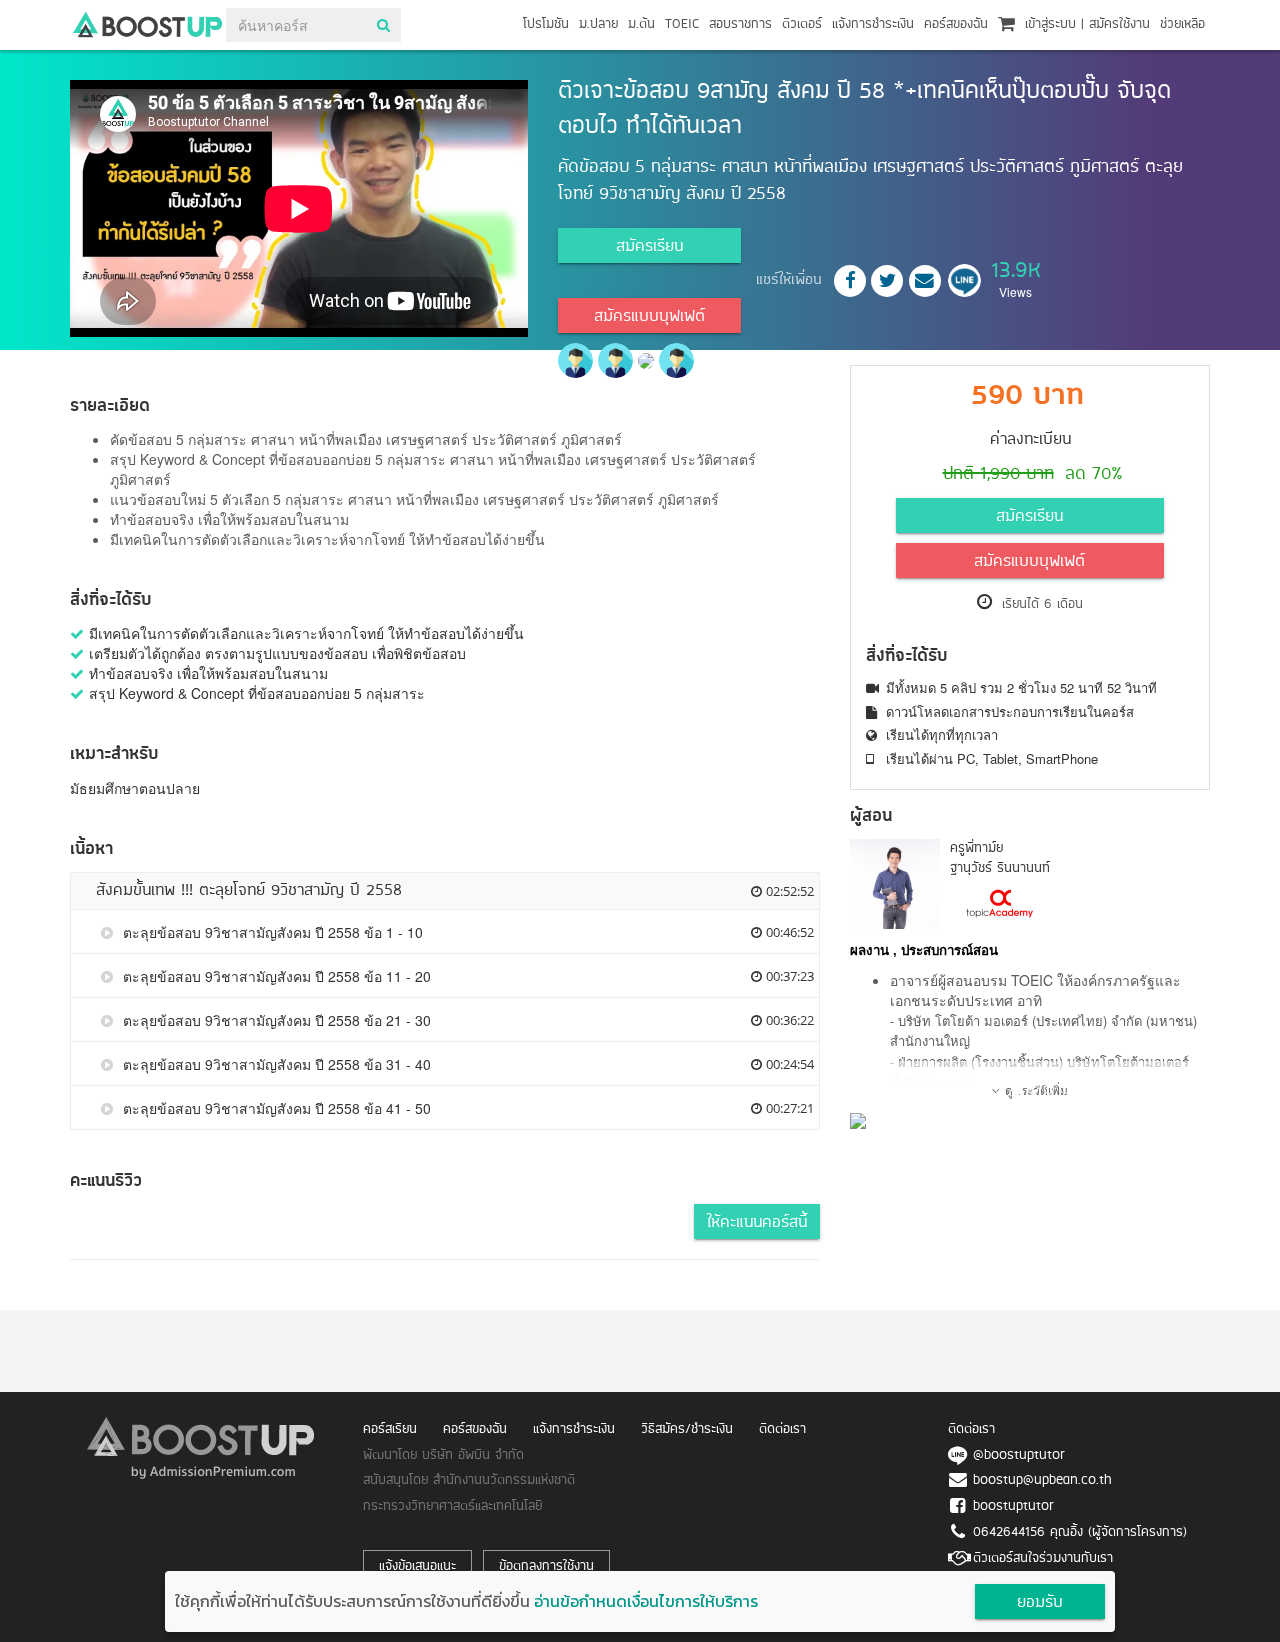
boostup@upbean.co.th (1042, 1480)
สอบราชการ (740, 24)
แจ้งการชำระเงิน (873, 24)
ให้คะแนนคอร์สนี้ (757, 1223)
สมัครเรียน (649, 247)
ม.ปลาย (598, 24)
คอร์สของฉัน (956, 24)
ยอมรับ (1040, 1603)
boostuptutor (1013, 1506)
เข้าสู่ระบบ (1050, 24)
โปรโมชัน (546, 24)
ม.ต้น (641, 24)
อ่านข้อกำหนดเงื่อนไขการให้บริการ (646, 1601)
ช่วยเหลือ (1182, 24)
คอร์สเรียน (390, 1429)
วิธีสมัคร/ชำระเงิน (687, 1429)
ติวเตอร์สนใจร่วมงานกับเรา (1043, 1558)
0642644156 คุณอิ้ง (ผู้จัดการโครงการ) (1080, 1532)
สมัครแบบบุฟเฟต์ (649, 317)
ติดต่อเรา (782, 1429)
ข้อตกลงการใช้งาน (546, 1566)
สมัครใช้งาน (1119, 24)
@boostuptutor (1019, 1455)
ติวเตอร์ (802, 24)
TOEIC (682, 24)
